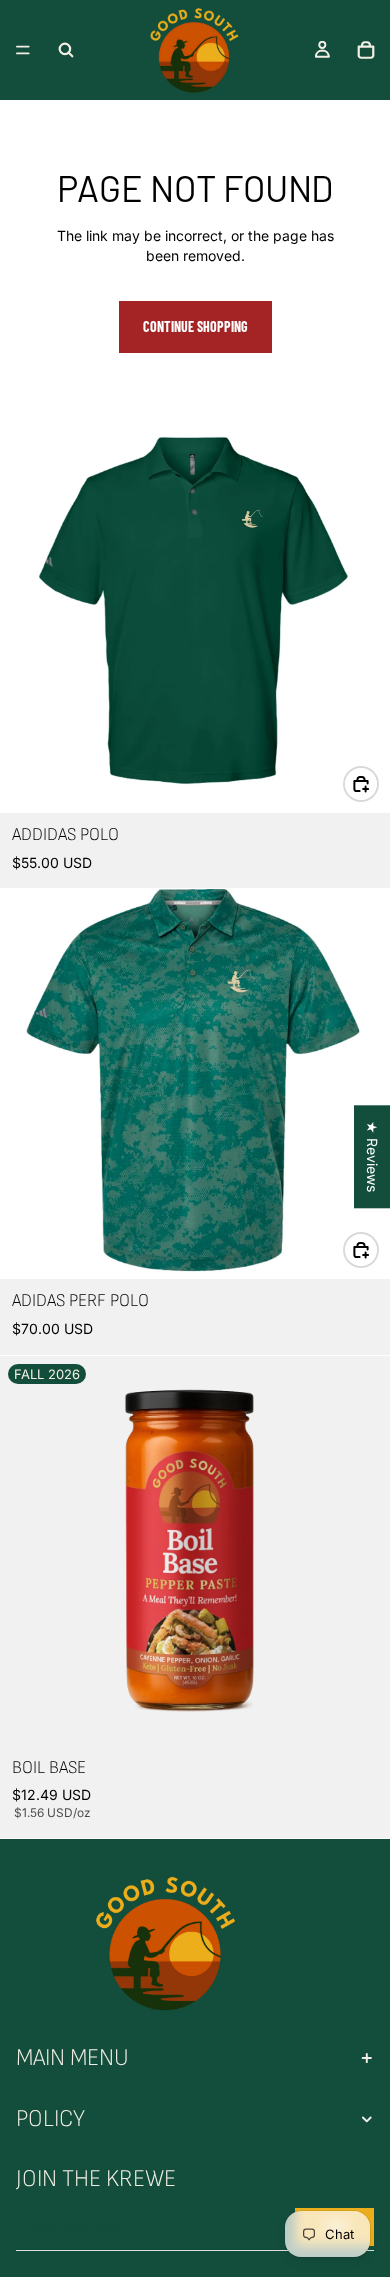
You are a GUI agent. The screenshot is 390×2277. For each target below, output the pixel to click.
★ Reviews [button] (372, 1156)
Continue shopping (195, 326)
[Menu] (23, 50)
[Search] (66, 50)
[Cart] (366, 50)
